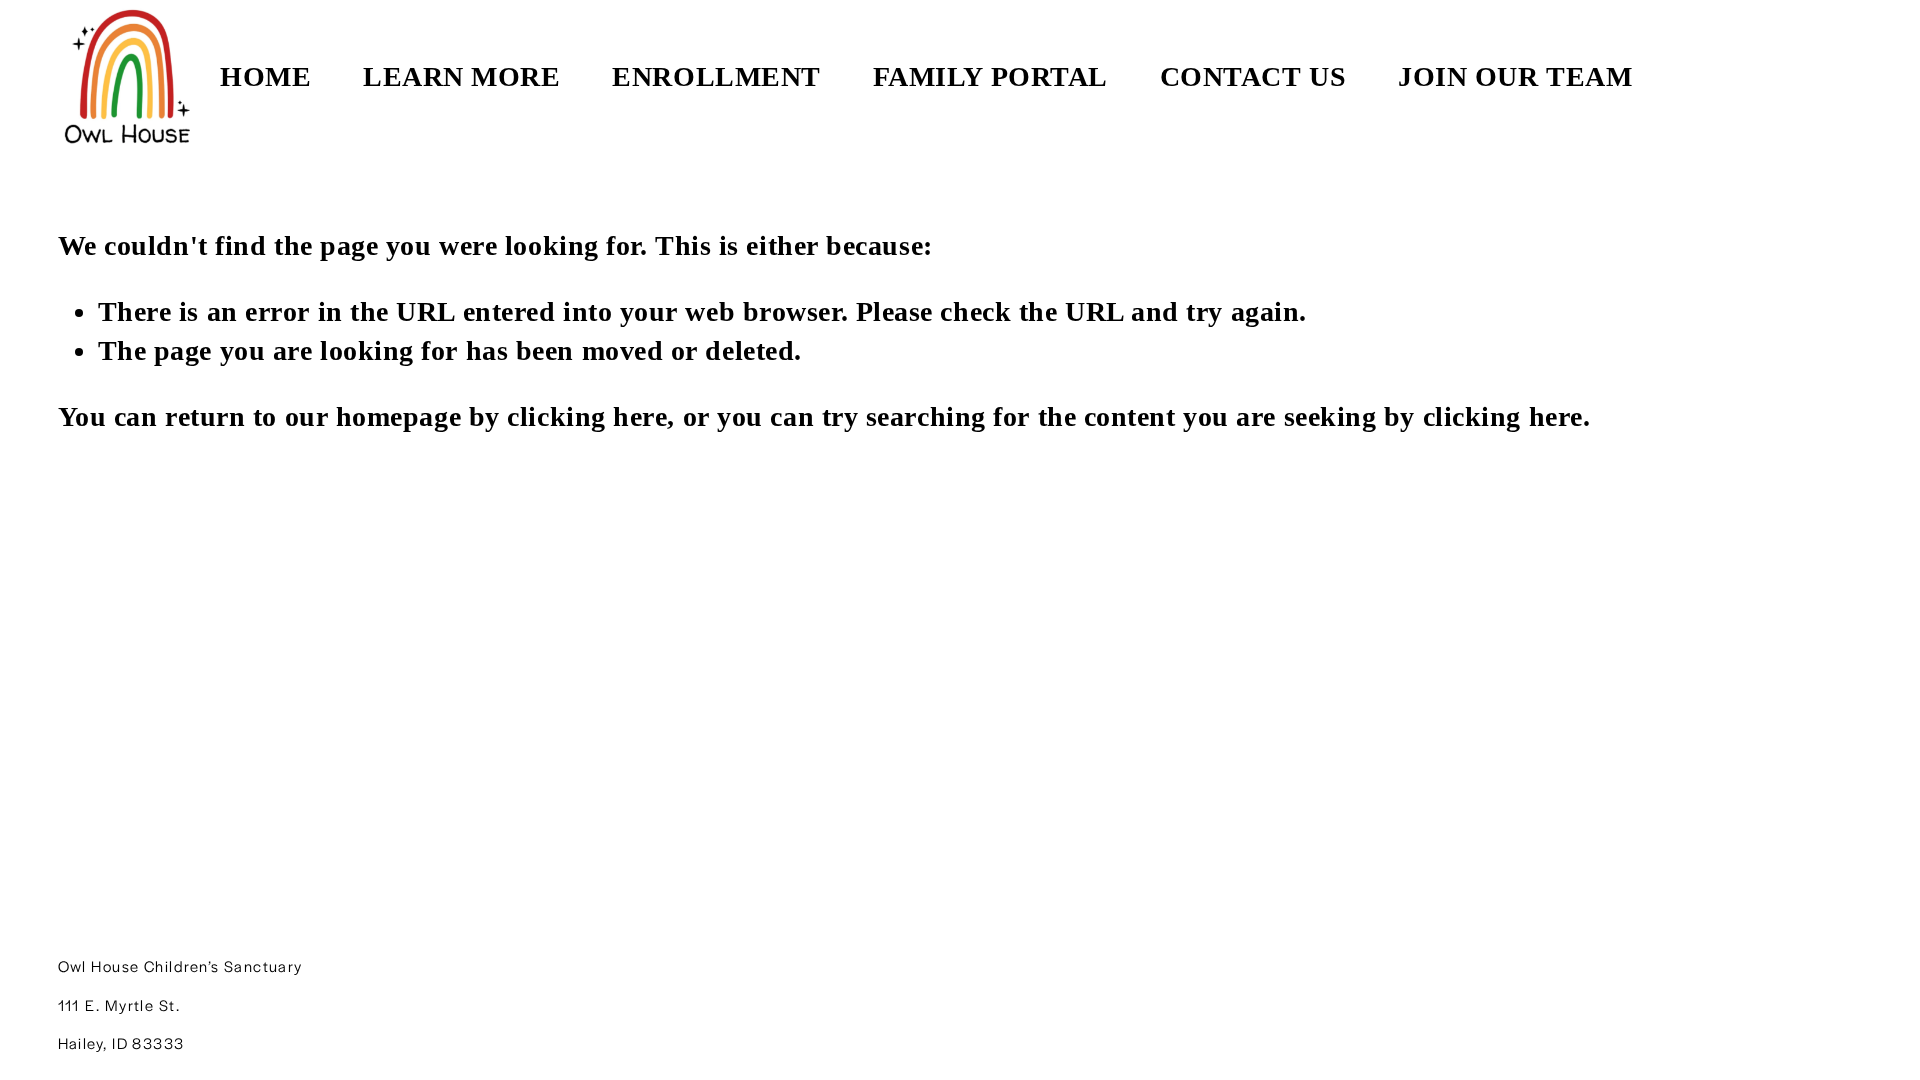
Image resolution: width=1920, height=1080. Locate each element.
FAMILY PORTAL (990, 76)
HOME (265, 76)
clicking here (587, 416)
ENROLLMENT (716, 76)
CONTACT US (1253, 76)
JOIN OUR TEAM (1515, 76)
